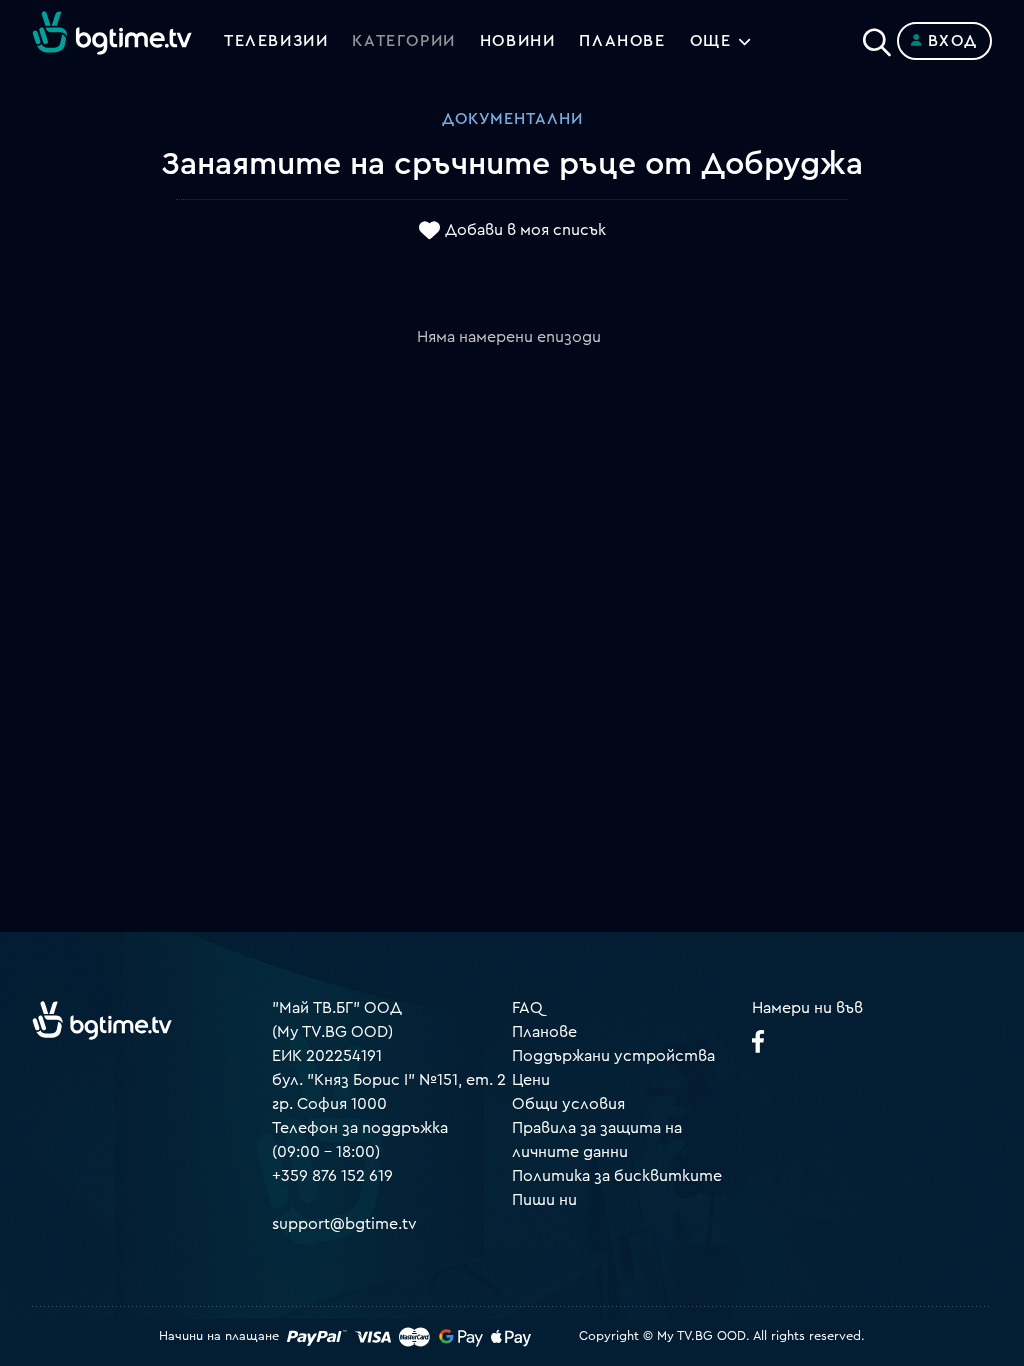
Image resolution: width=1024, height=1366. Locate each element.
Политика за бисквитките (617, 1176)
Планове (544, 1032)
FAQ (527, 1008)
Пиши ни (544, 1200)
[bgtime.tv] (102, 1020)
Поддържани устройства (613, 1056)
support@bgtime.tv (344, 1224)
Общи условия (568, 1104)
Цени (531, 1080)
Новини (518, 41)
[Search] (877, 37)
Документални (512, 119)
